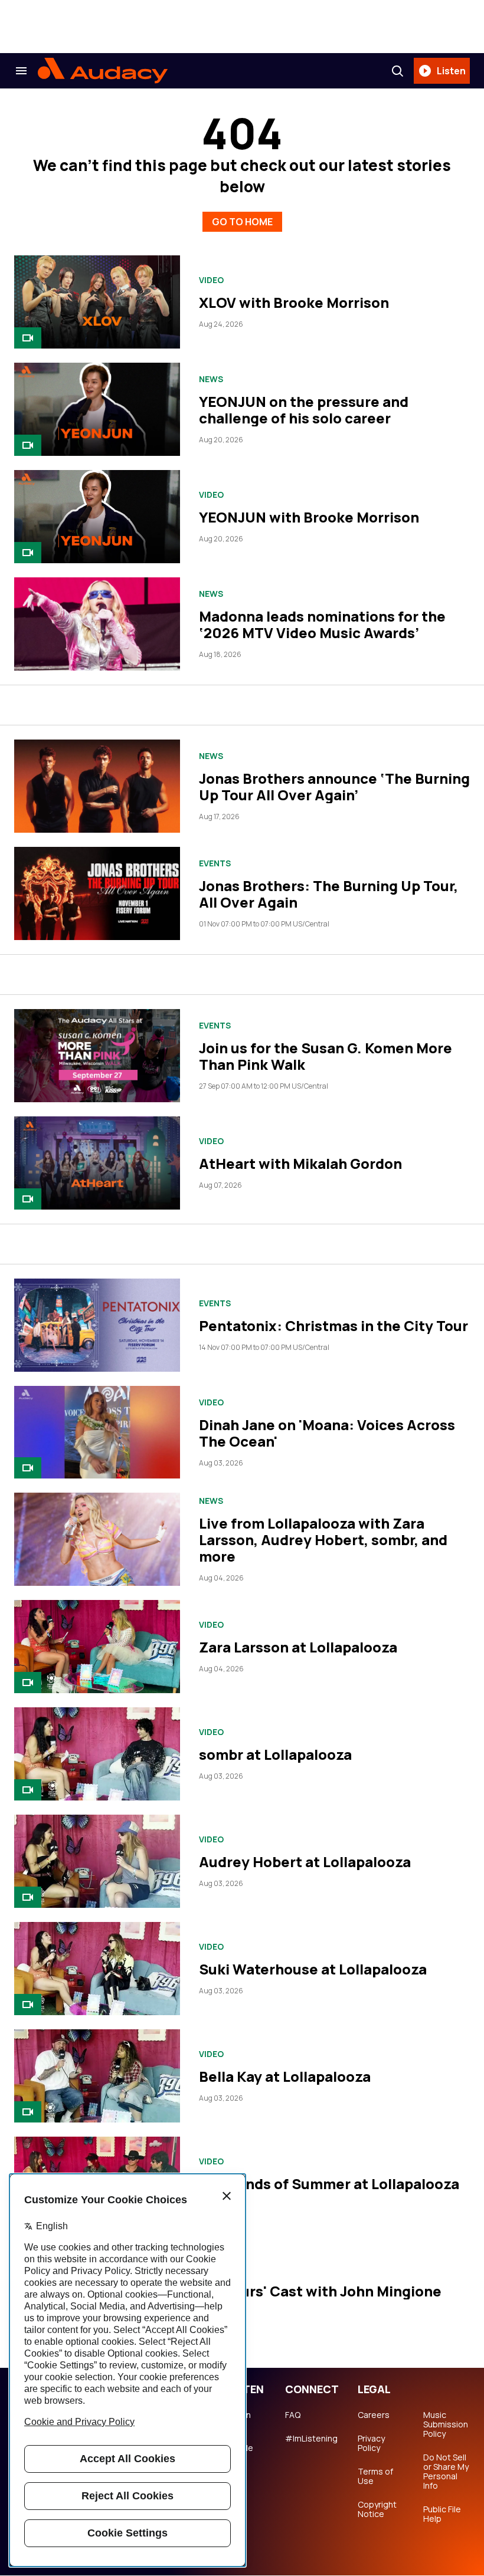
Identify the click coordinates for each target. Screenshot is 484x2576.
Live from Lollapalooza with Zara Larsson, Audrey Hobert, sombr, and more (323, 1540)
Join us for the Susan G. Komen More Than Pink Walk (326, 1056)
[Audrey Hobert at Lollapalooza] (97, 1861)
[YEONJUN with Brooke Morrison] (97, 517)
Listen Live (239, 2420)
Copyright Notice (377, 2509)
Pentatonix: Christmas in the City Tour (333, 1325)
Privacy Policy (371, 2443)
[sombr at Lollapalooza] (97, 1754)
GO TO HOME (242, 222)
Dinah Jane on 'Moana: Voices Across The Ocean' (327, 1433)
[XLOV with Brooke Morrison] (97, 302)
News (211, 379)
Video (211, 280)
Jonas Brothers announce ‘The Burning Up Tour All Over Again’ (334, 786)
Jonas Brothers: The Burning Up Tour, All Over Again (328, 894)
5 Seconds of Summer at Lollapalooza (329, 2184)
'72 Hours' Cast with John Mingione (320, 2291)
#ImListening (311, 2439)
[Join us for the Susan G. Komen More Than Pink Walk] (97, 1056)
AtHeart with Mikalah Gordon (300, 1163)
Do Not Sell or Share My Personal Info (446, 2472)
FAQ (293, 2415)
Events (215, 863)
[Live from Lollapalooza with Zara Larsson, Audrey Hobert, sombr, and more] (97, 1539)
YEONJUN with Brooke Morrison (309, 517)
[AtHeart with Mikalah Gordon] (97, 1163)
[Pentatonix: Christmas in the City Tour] (97, 1325)
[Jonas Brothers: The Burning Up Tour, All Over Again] (97, 893)
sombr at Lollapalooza (275, 1754)
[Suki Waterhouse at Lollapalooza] (97, 1969)
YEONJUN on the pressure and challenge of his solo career (304, 410)
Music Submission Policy (446, 2424)
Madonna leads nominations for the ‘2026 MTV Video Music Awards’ (322, 624)
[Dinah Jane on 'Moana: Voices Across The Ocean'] (97, 1432)
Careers (374, 2415)
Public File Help (442, 2514)
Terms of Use (375, 2476)
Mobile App (240, 2453)
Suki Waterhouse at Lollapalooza (313, 1969)
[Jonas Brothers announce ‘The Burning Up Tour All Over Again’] (97, 786)
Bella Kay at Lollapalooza (285, 2076)
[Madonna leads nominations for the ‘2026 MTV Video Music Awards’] (97, 624)
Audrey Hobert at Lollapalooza (305, 1862)
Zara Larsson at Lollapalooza (298, 1647)
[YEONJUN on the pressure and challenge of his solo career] (97, 409)
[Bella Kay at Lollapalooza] (97, 2076)
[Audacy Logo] (103, 71)
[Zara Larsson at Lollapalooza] (97, 1647)
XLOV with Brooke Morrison (294, 302)
